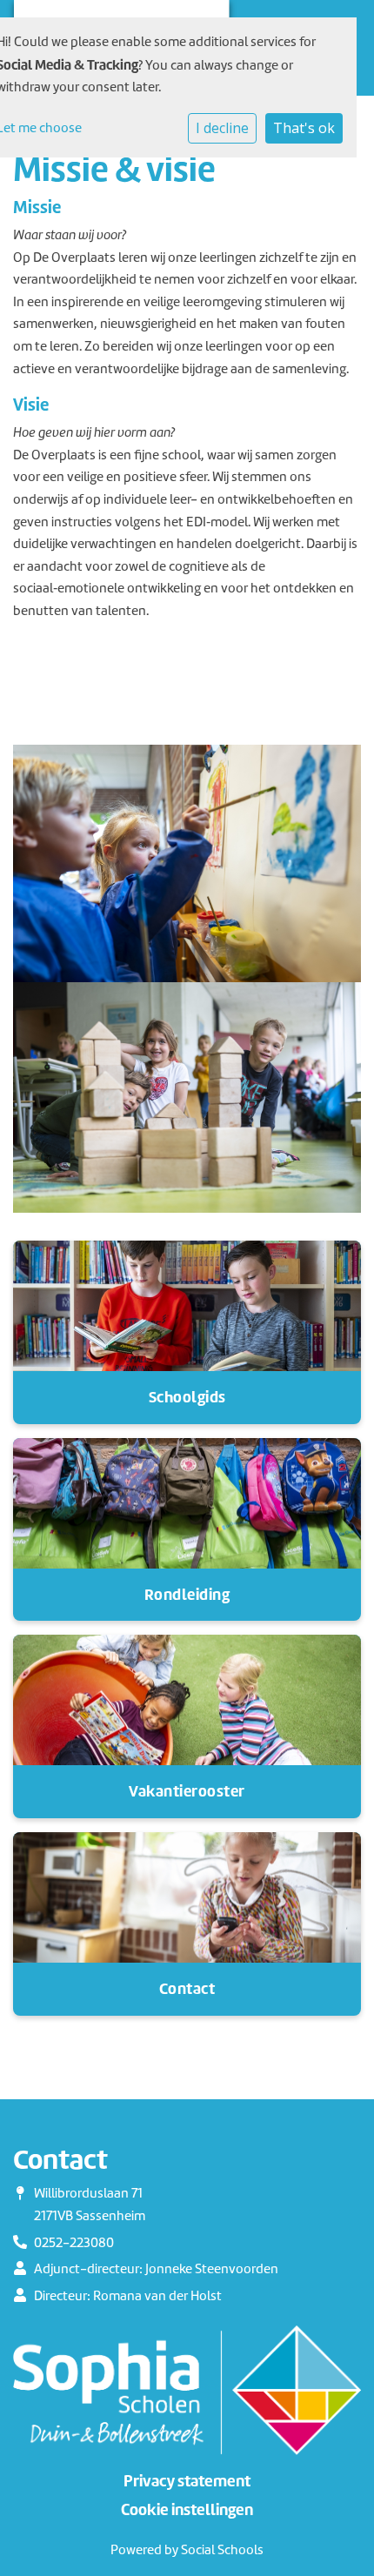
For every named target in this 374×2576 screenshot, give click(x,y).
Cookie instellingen (187, 2510)
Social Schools (222, 2550)
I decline (222, 128)
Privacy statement (187, 2481)
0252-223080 (74, 2243)
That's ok (304, 128)
